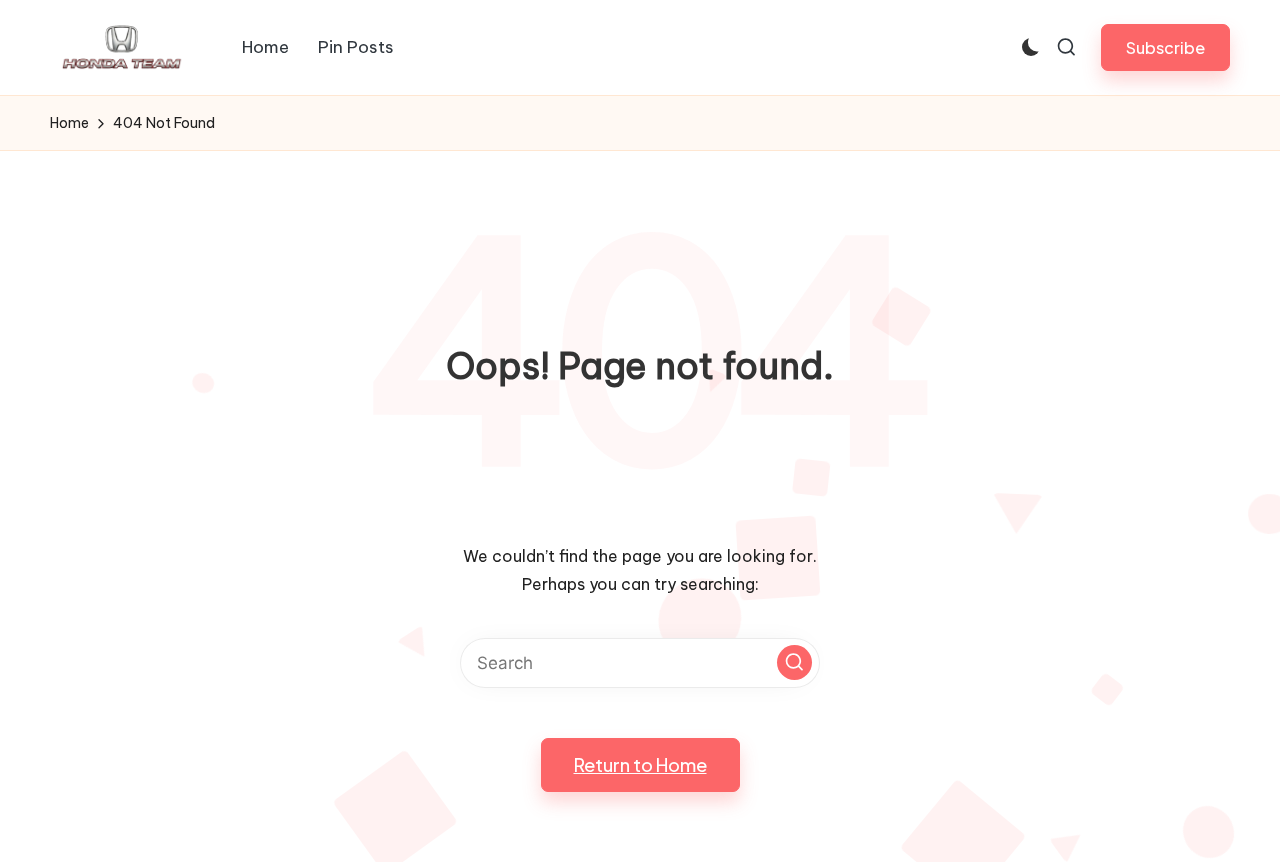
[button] (1165, 47)
